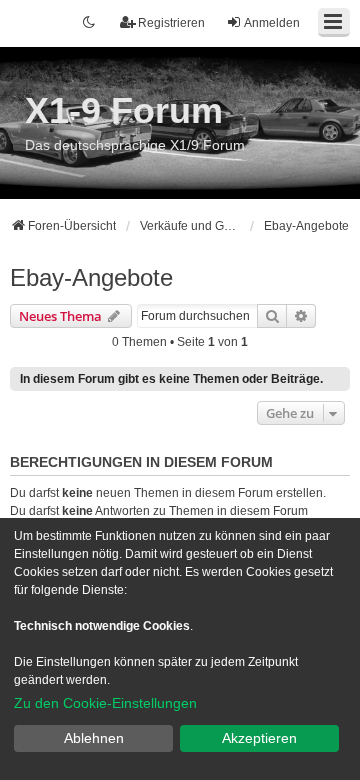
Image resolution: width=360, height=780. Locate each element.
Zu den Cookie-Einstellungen (105, 703)
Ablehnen (94, 738)
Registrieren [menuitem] (171, 23)
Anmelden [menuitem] (272, 23)
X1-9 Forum (124, 110)
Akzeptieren (259, 738)
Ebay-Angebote (91, 277)
